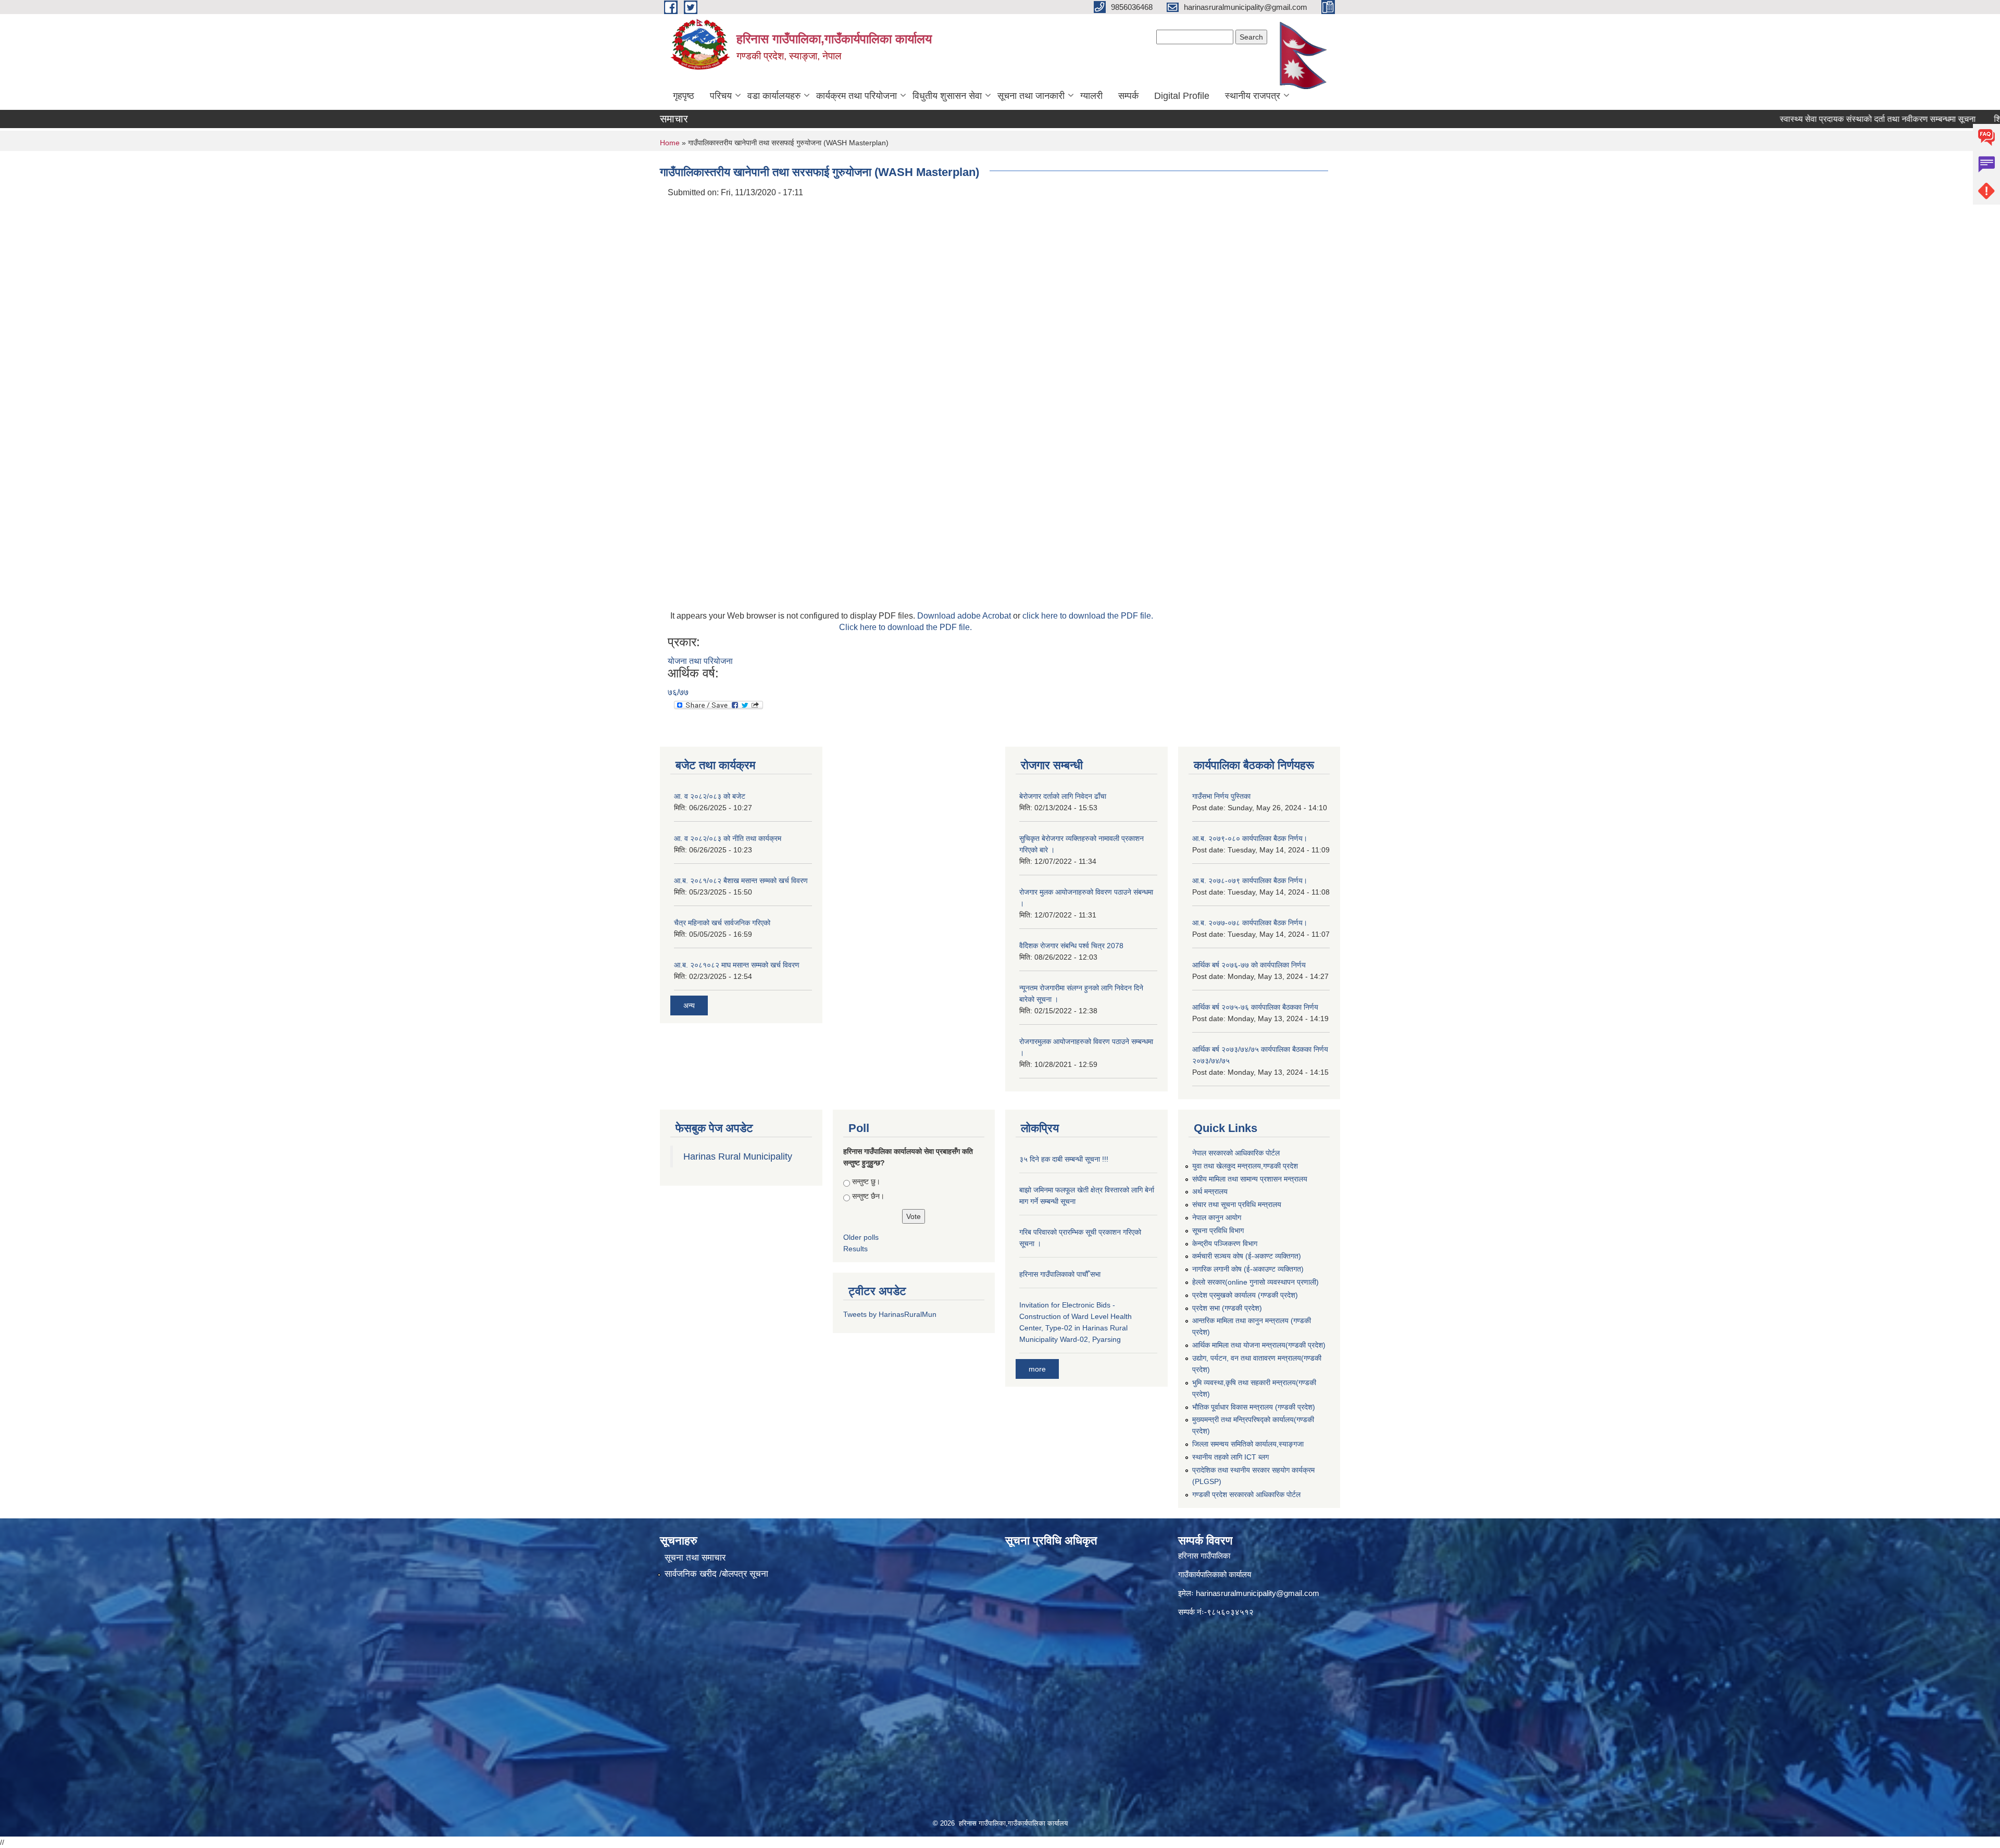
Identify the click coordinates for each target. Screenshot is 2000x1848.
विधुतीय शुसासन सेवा (947, 96)
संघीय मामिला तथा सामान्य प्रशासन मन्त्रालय (1250, 1179)
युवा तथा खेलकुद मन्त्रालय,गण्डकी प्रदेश (1245, 1166)
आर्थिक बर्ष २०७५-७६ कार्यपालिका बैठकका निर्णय (1255, 1007)
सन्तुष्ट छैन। (868, 1196)
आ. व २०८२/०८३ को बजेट (710, 796)
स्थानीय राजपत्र (1253, 96)
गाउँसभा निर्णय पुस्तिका (1221, 796)
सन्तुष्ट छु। (866, 1181)
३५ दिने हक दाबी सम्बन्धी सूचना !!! (1064, 1159)
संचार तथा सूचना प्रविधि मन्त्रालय (1237, 1204)
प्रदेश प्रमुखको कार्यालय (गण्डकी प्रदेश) (1245, 1295)
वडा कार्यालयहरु (774, 96)
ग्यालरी (1091, 96)
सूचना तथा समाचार (695, 1558)
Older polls (861, 1237)
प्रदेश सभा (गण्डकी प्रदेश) (1227, 1308)
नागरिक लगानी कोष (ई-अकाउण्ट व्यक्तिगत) (1248, 1269)
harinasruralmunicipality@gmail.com (1258, 1593)
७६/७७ (678, 692)
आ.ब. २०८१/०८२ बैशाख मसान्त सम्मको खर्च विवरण (741, 881)
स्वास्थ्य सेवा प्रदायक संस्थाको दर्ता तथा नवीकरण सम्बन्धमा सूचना (1805, 119)
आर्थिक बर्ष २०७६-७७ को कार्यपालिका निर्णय (1249, 965)
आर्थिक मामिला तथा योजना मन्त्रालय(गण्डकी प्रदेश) (1259, 1345)
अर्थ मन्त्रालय (1210, 1191)
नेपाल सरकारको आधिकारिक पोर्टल (1236, 1153)
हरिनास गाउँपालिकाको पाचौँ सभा (1060, 1274)
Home (670, 143)
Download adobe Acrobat (965, 616)
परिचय (721, 96)
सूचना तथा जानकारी (1031, 96)
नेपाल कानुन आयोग (1217, 1217)
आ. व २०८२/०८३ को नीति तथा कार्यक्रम (728, 838)
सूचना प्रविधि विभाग (1218, 1230)
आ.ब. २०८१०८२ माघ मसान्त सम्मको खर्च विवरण (737, 965)
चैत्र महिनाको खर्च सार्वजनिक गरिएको (722, 923)
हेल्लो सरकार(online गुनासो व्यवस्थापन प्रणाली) (1255, 1282)
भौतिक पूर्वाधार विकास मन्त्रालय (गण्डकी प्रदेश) (1254, 1407)
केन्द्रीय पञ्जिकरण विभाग (1225, 1243)
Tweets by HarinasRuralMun (890, 1314)
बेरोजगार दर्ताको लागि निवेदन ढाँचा (1063, 796)
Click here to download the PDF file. (905, 627)
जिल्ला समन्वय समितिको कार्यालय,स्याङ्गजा (1248, 1444)
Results (855, 1249)
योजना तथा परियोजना (700, 661)
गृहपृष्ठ (684, 96)
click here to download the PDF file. (1088, 616)
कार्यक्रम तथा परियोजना (857, 96)
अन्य (689, 1005)
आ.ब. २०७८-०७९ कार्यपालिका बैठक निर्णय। (1250, 881)
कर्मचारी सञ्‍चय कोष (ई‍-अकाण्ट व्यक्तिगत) (1247, 1256)
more (1037, 1369)
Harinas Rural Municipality (738, 1156)
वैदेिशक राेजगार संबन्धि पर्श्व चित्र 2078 (1071, 946)
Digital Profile (1182, 96)
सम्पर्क (1128, 96)
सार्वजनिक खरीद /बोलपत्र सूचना (716, 1574)
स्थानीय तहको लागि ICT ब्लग (1230, 1457)
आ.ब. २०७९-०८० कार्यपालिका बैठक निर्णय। (1250, 838)
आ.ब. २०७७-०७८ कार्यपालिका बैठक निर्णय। (1250, 923)
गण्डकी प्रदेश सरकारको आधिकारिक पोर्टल (1246, 1494)
